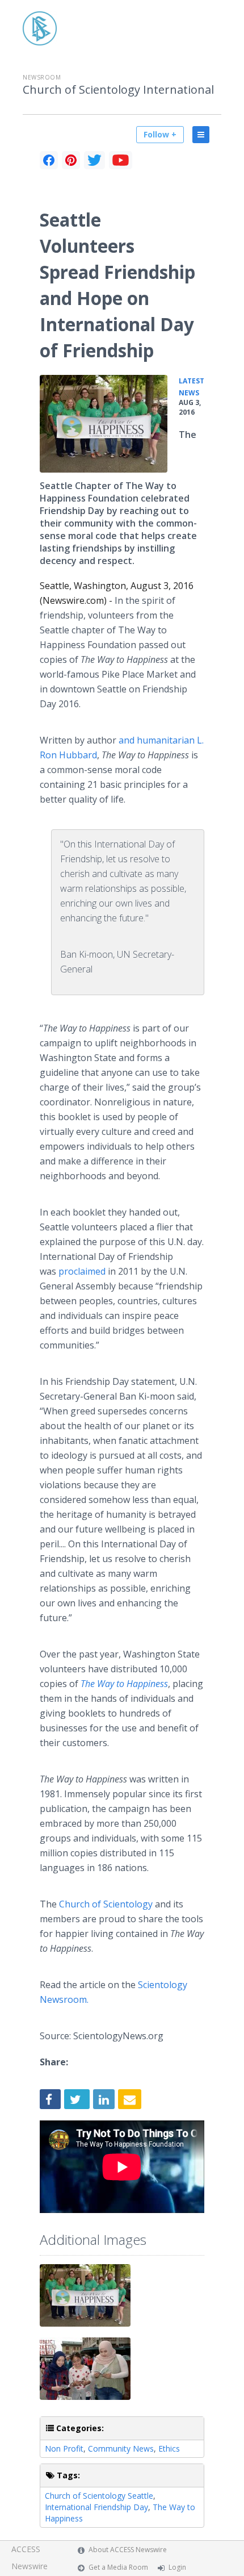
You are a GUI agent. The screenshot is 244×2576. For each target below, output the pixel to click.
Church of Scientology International (118, 90)
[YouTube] (121, 160)
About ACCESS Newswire (128, 2550)
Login (177, 2567)
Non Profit (64, 2448)
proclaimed (82, 1271)
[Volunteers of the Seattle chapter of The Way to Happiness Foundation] (104, 424)
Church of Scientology (106, 1904)
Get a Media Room (118, 2567)
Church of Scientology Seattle (99, 2496)
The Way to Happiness (124, 1684)
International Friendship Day (96, 2507)
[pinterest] (71, 160)
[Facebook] (49, 160)
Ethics (169, 2448)
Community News (121, 2448)
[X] (94, 160)
